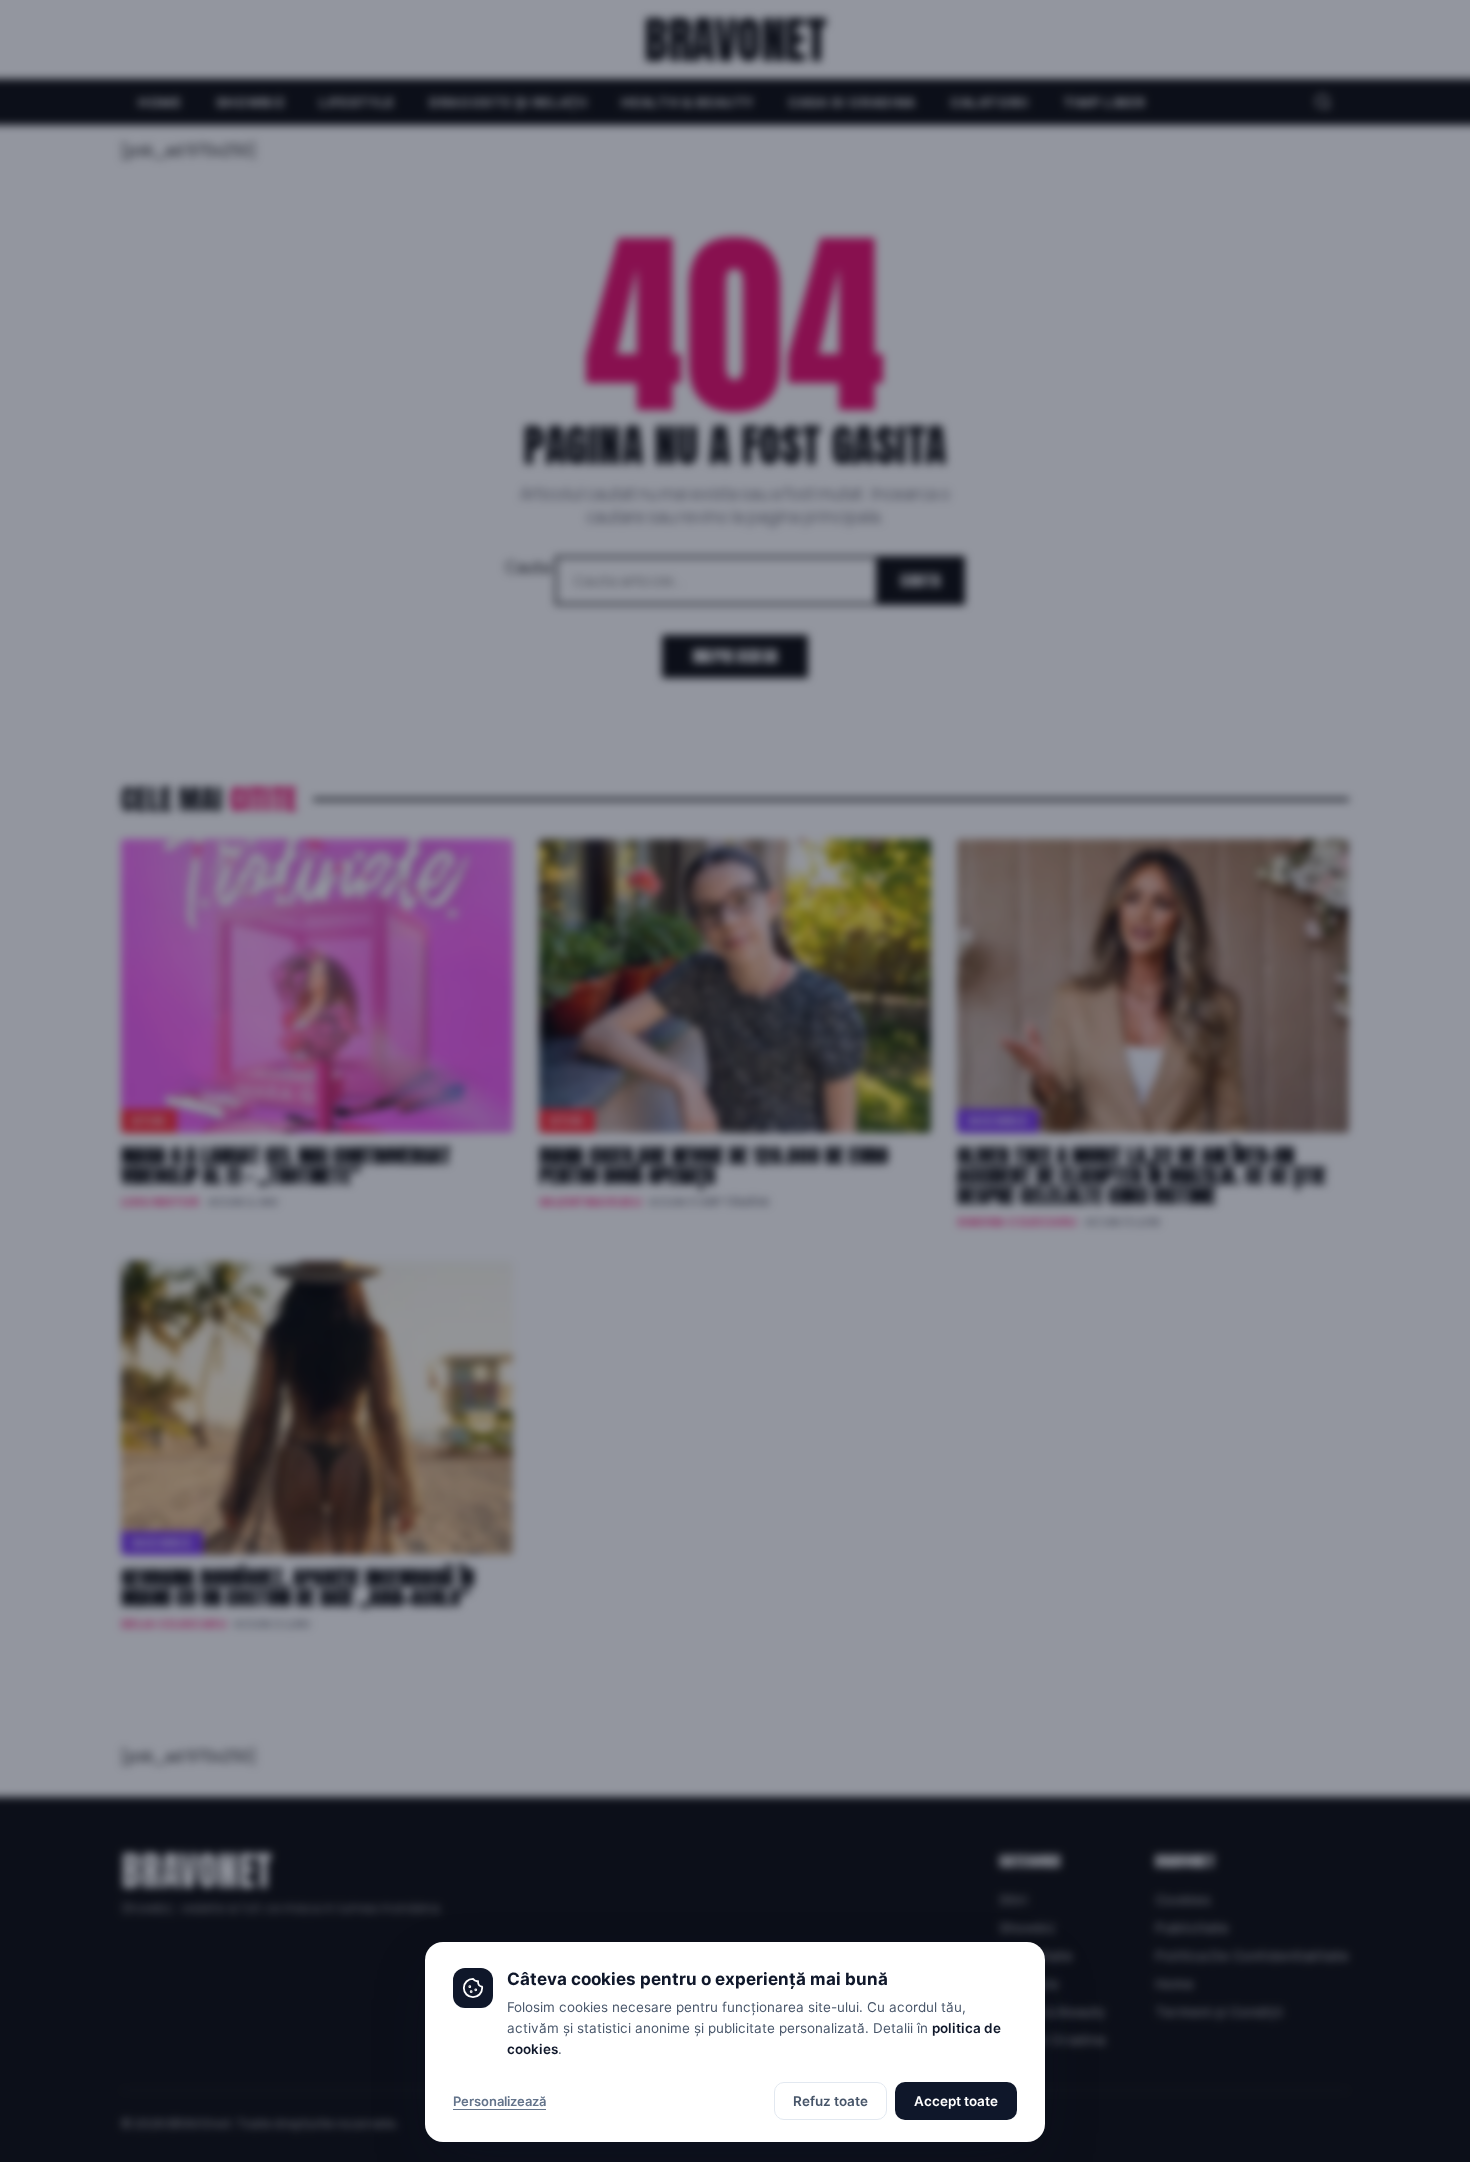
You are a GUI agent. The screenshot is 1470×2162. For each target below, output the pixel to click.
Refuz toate (830, 2101)
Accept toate (956, 2101)
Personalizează (499, 2101)
